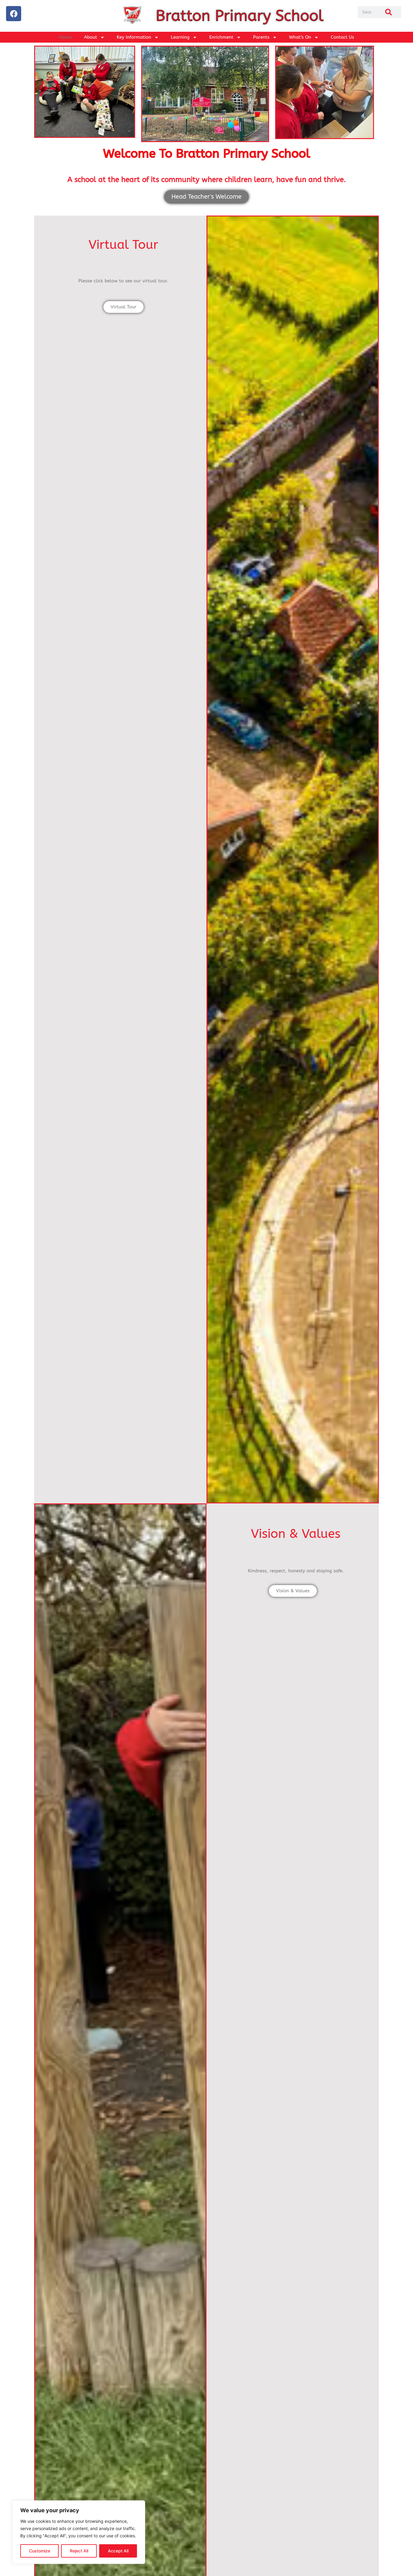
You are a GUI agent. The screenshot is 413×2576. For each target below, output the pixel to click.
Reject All (79, 2551)
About (91, 37)
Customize (40, 2551)
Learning (180, 37)
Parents (261, 37)
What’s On (300, 37)
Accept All (118, 2551)
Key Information (134, 37)
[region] (79, 2532)
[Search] (389, 12)
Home (66, 37)
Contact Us (342, 37)
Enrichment (221, 37)
